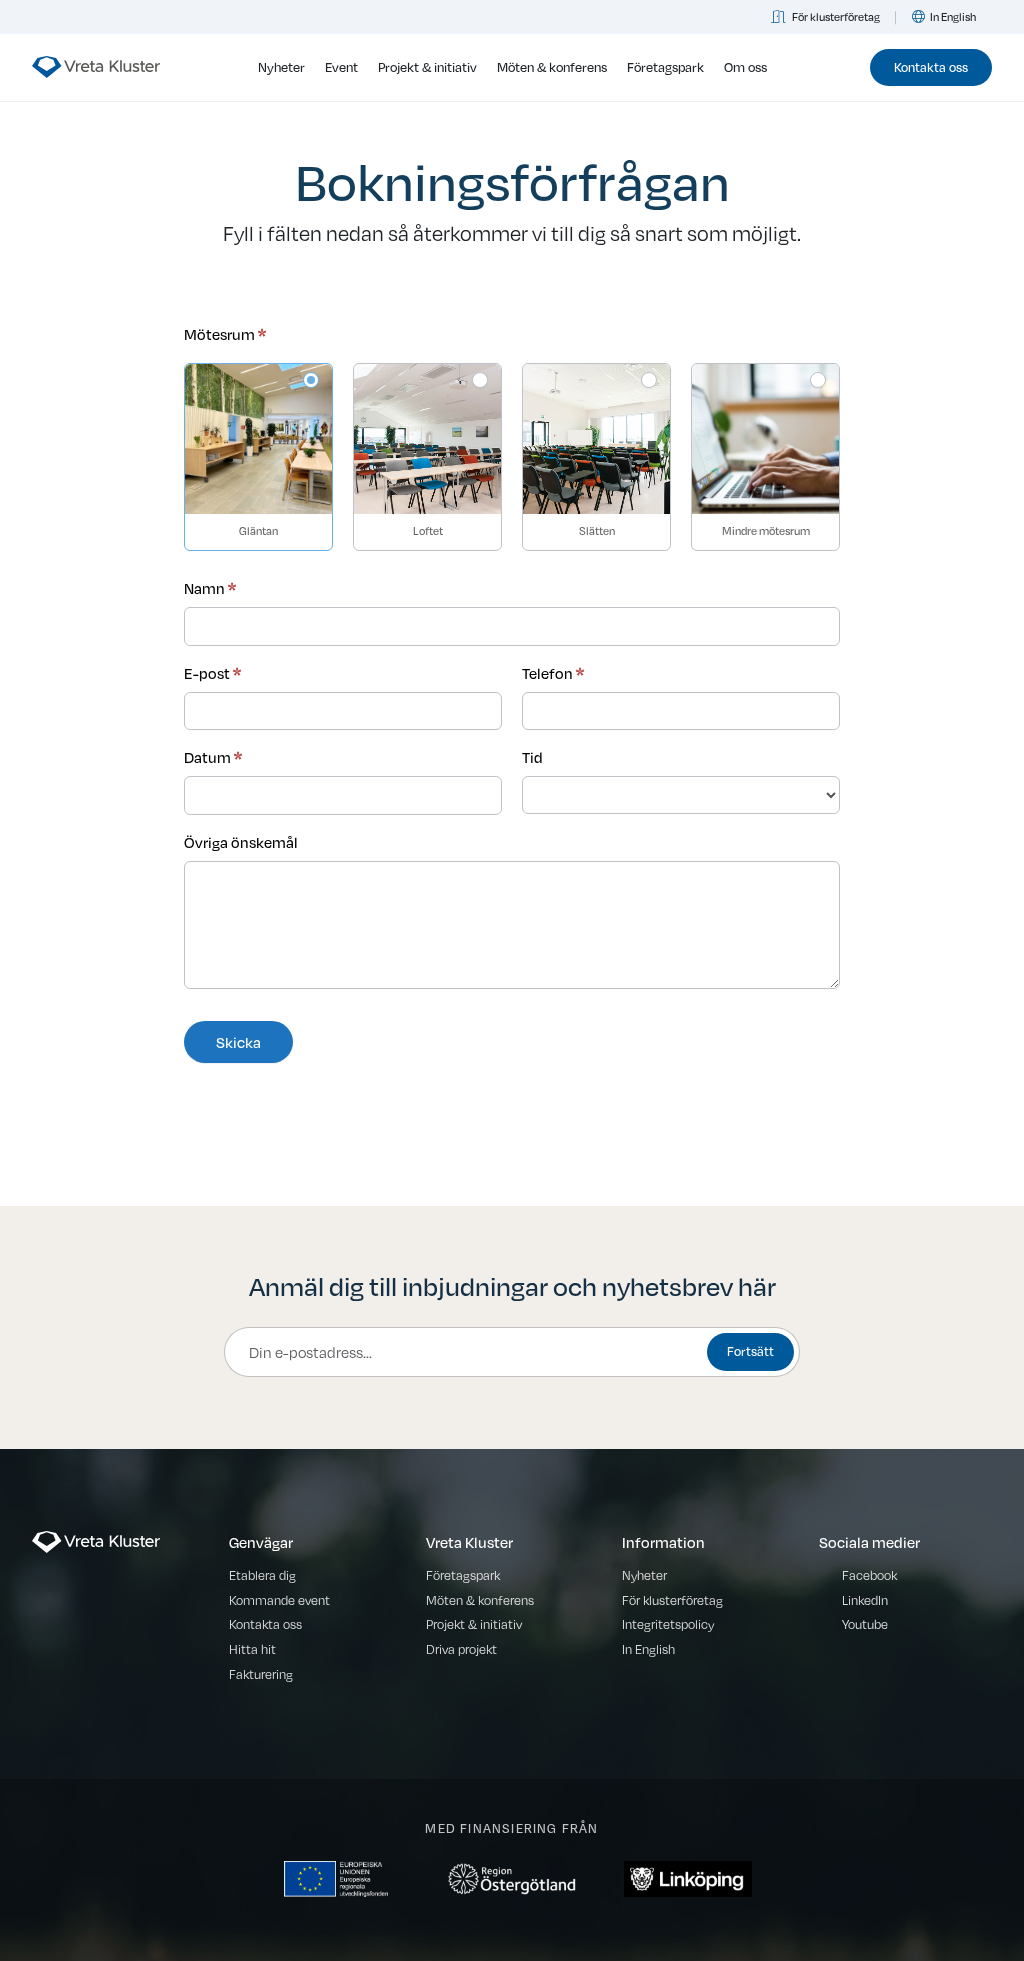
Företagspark (665, 67)
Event (341, 67)
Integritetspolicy (668, 1624)
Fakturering (261, 1674)
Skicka (238, 1042)
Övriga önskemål (241, 842)
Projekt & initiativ (427, 67)
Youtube (865, 1624)
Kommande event (279, 1600)
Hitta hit (252, 1649)
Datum (213, 757)
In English (953, 17)
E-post (212, 673)
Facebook (869, 1575)
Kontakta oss (931, 67)
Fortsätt (750, 1351)
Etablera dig (262, 1575)
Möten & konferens (552, 67)
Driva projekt (461, 1649)
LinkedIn (865, 1600)
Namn (210, 588)
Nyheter (281, 67)
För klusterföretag (836, 17)
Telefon (553, 673)
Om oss (745, 67)
